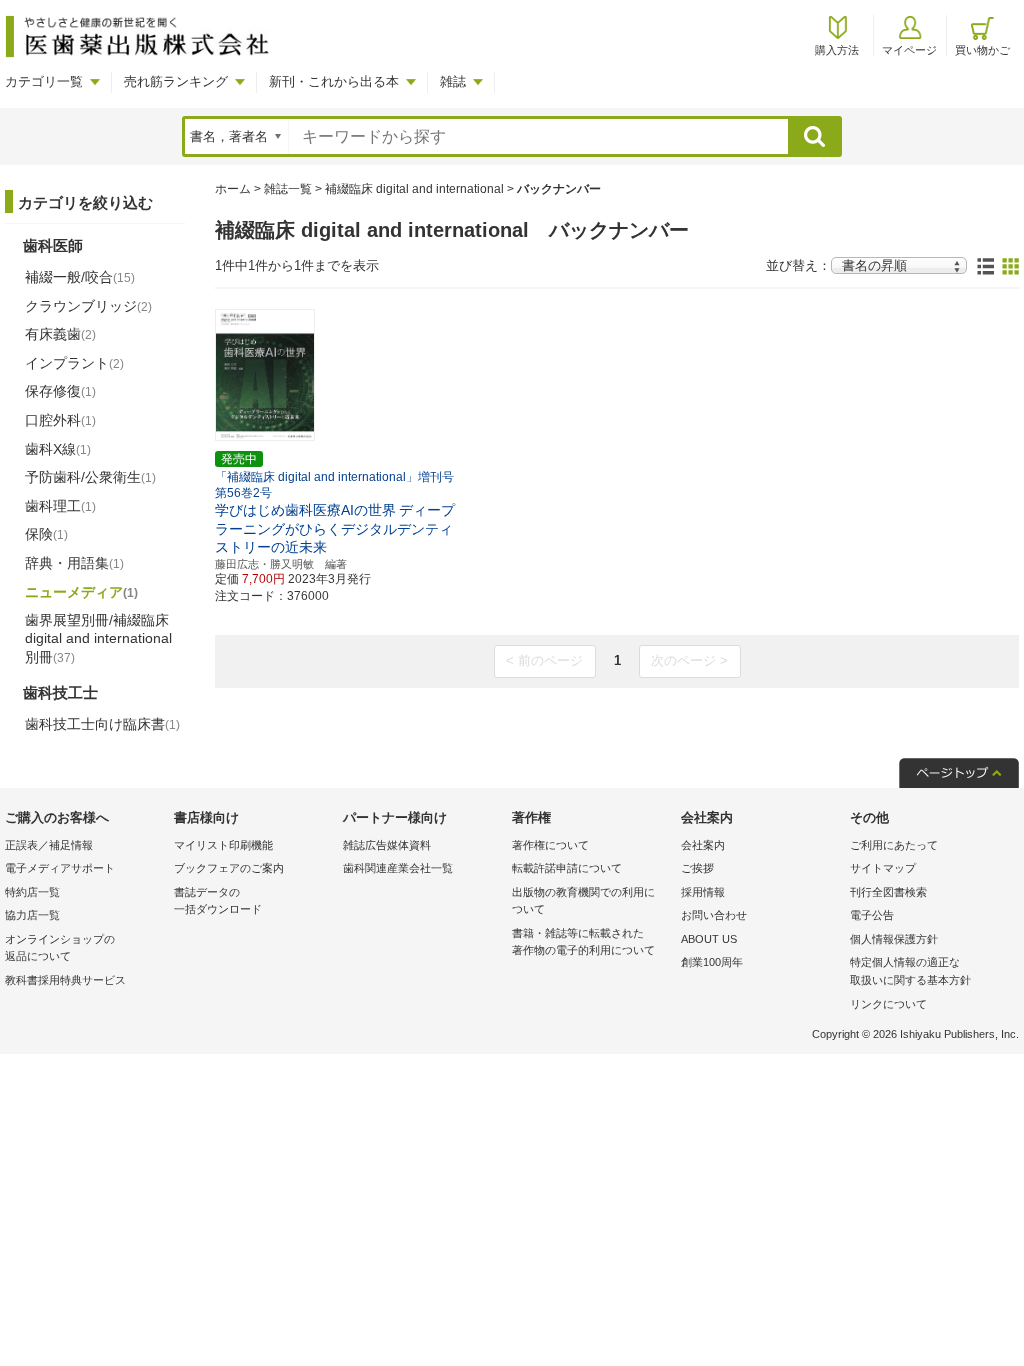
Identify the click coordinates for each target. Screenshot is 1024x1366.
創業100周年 (712, 962)
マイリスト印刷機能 (223, 845)
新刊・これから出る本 (334, 81)
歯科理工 (60, 506)
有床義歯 (60, 334)
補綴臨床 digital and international (414, 189)
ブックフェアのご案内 (229, 868)
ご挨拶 (697, 868)
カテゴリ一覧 (44, 81)
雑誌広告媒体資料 (387, 845)
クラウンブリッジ (88, 306)
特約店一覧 (32, 892)
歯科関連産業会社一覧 (398, 868)
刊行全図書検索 (888, 892)
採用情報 (703, 892)
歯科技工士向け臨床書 (102, 724)
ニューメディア (81, 592)
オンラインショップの (60, 948)
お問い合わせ (714, 915)
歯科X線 (58, 449)
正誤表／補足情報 (49, 845)
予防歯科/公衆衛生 (90, 477)
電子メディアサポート (60, 868)
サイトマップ (883, 868)
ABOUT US (709, 939)
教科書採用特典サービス (65, 980)
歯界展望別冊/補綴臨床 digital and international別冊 (98, 638)
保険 (46, 534)
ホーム (233, 189)
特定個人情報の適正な (910, 971)
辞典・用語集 (74, 563)
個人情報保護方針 (894, 939)
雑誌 (453, 81)
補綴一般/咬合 (80, 277)
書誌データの (218, 901)
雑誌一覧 (288, 189)
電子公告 (872, 915)
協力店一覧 (32, 915)
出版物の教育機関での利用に (583, 901)
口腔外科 (60, 420)
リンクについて (888, 1004)
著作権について (550, 845)
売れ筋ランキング (176, 81)
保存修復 (60, 391)
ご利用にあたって (894, 845)
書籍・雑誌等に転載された (583, 942)
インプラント (74, 363)
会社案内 (703, 845)
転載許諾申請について (567, 868)
